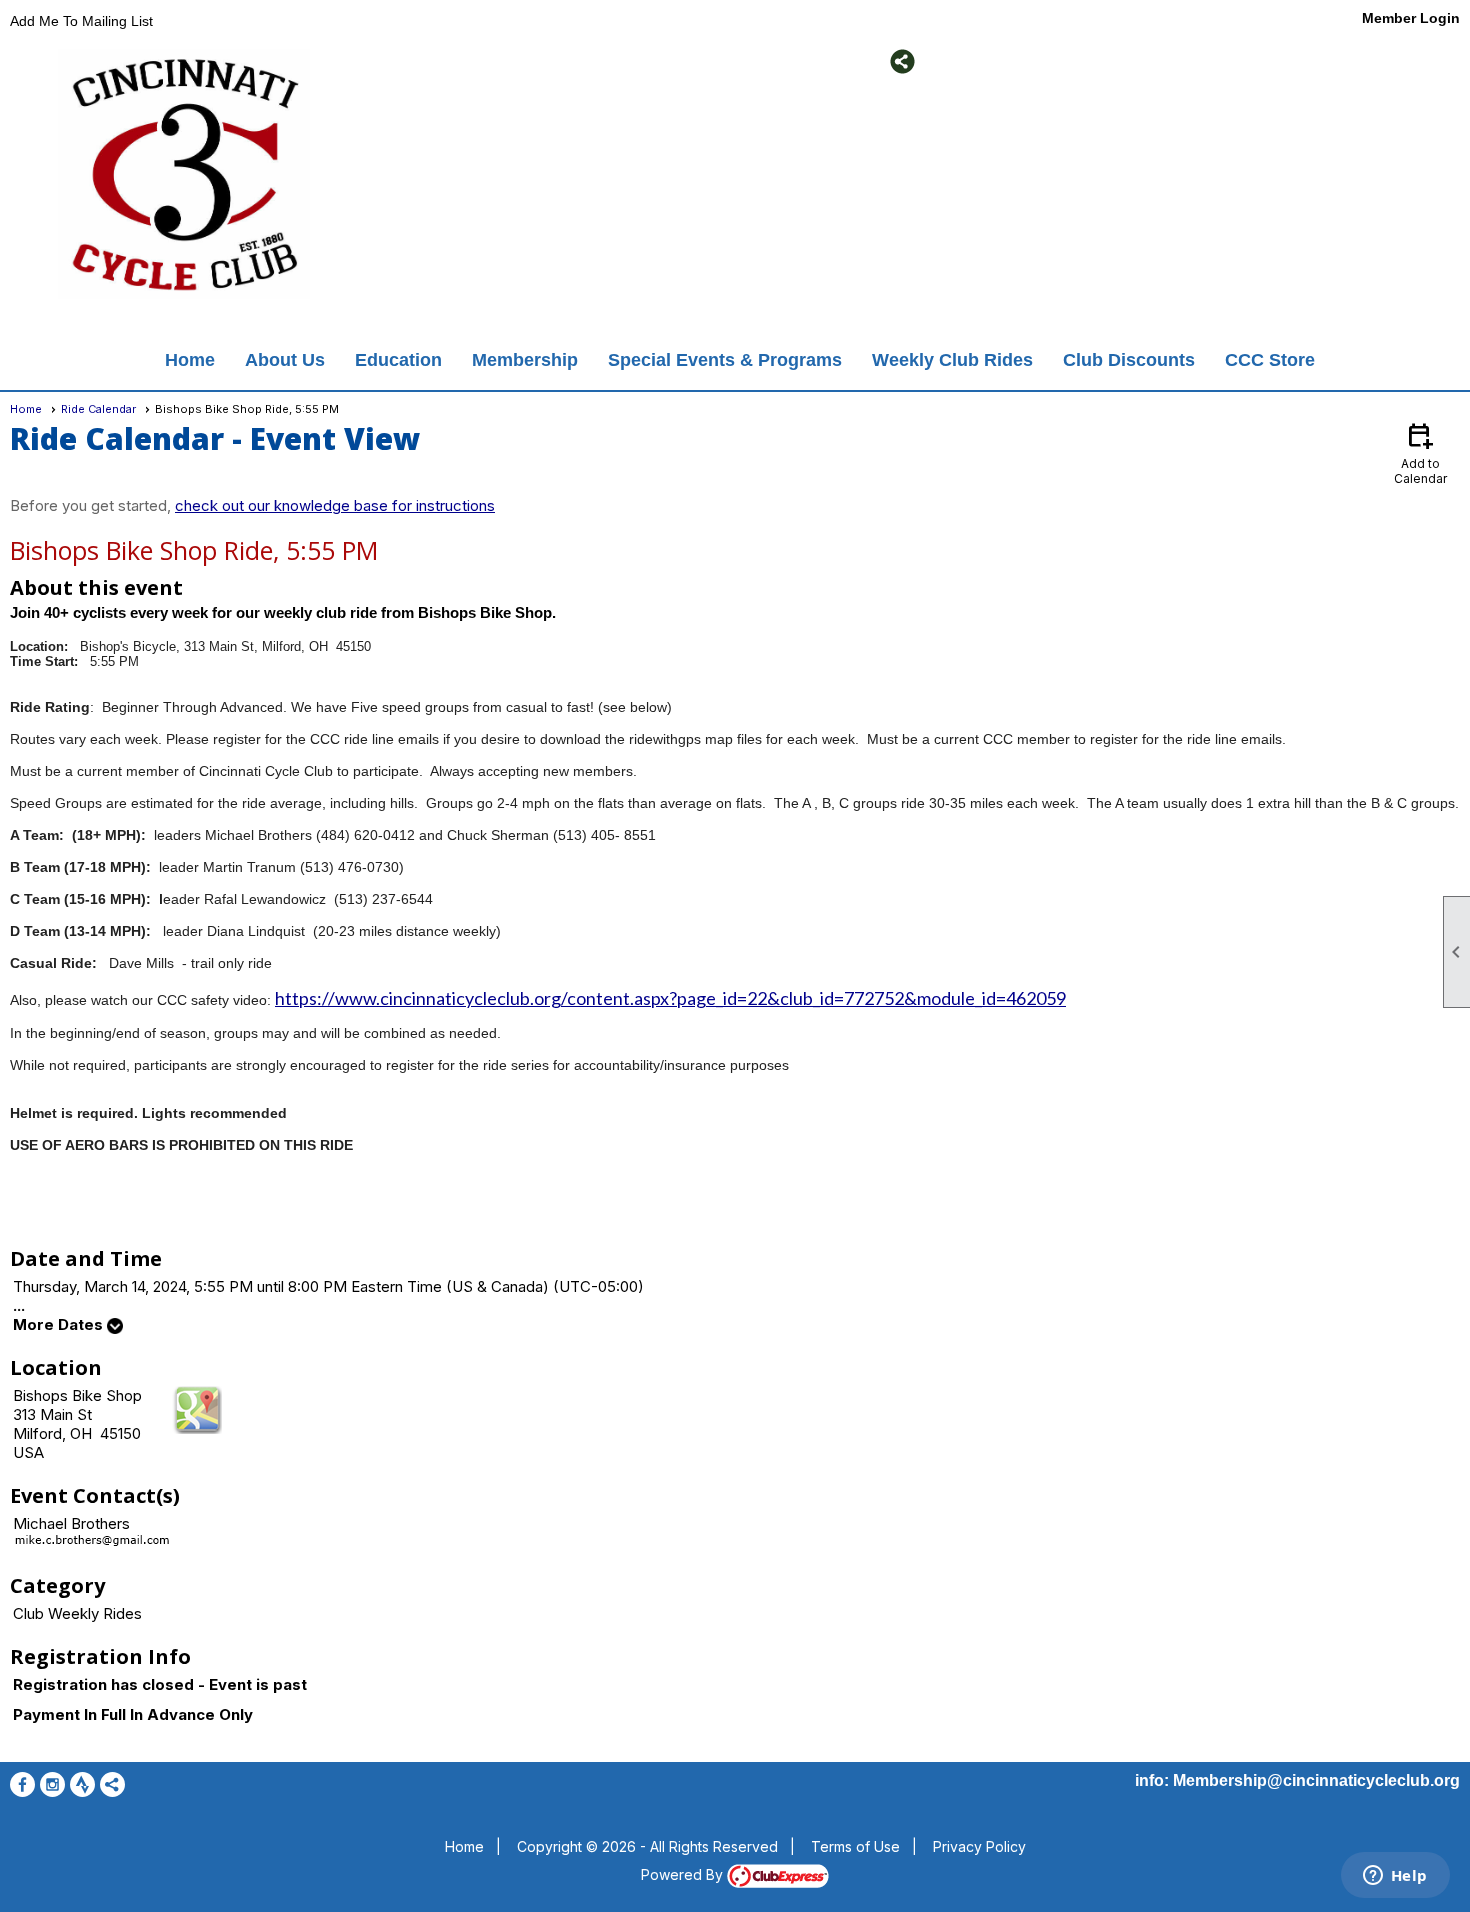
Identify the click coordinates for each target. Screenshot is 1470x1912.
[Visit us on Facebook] (390, 61)
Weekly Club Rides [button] (952, 360)
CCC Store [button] (1270, 360)
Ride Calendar (98, 409)
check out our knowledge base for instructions (335, 505)
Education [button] (398, 360)
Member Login (1411, 18)
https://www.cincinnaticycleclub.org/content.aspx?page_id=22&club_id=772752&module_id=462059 (670, 998)
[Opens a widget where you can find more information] (1395, 1877)
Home (190, 360)
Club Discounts (1129, 360)
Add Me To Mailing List (81, 21)
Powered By (684, 1874)
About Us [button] (285, 360)
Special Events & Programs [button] (725, 360)
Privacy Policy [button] (979, 1846)
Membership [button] (525, 360)
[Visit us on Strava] (450, 61)
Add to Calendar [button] (1420, 452)
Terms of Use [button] (855, 1846)
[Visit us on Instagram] (420, 61)
